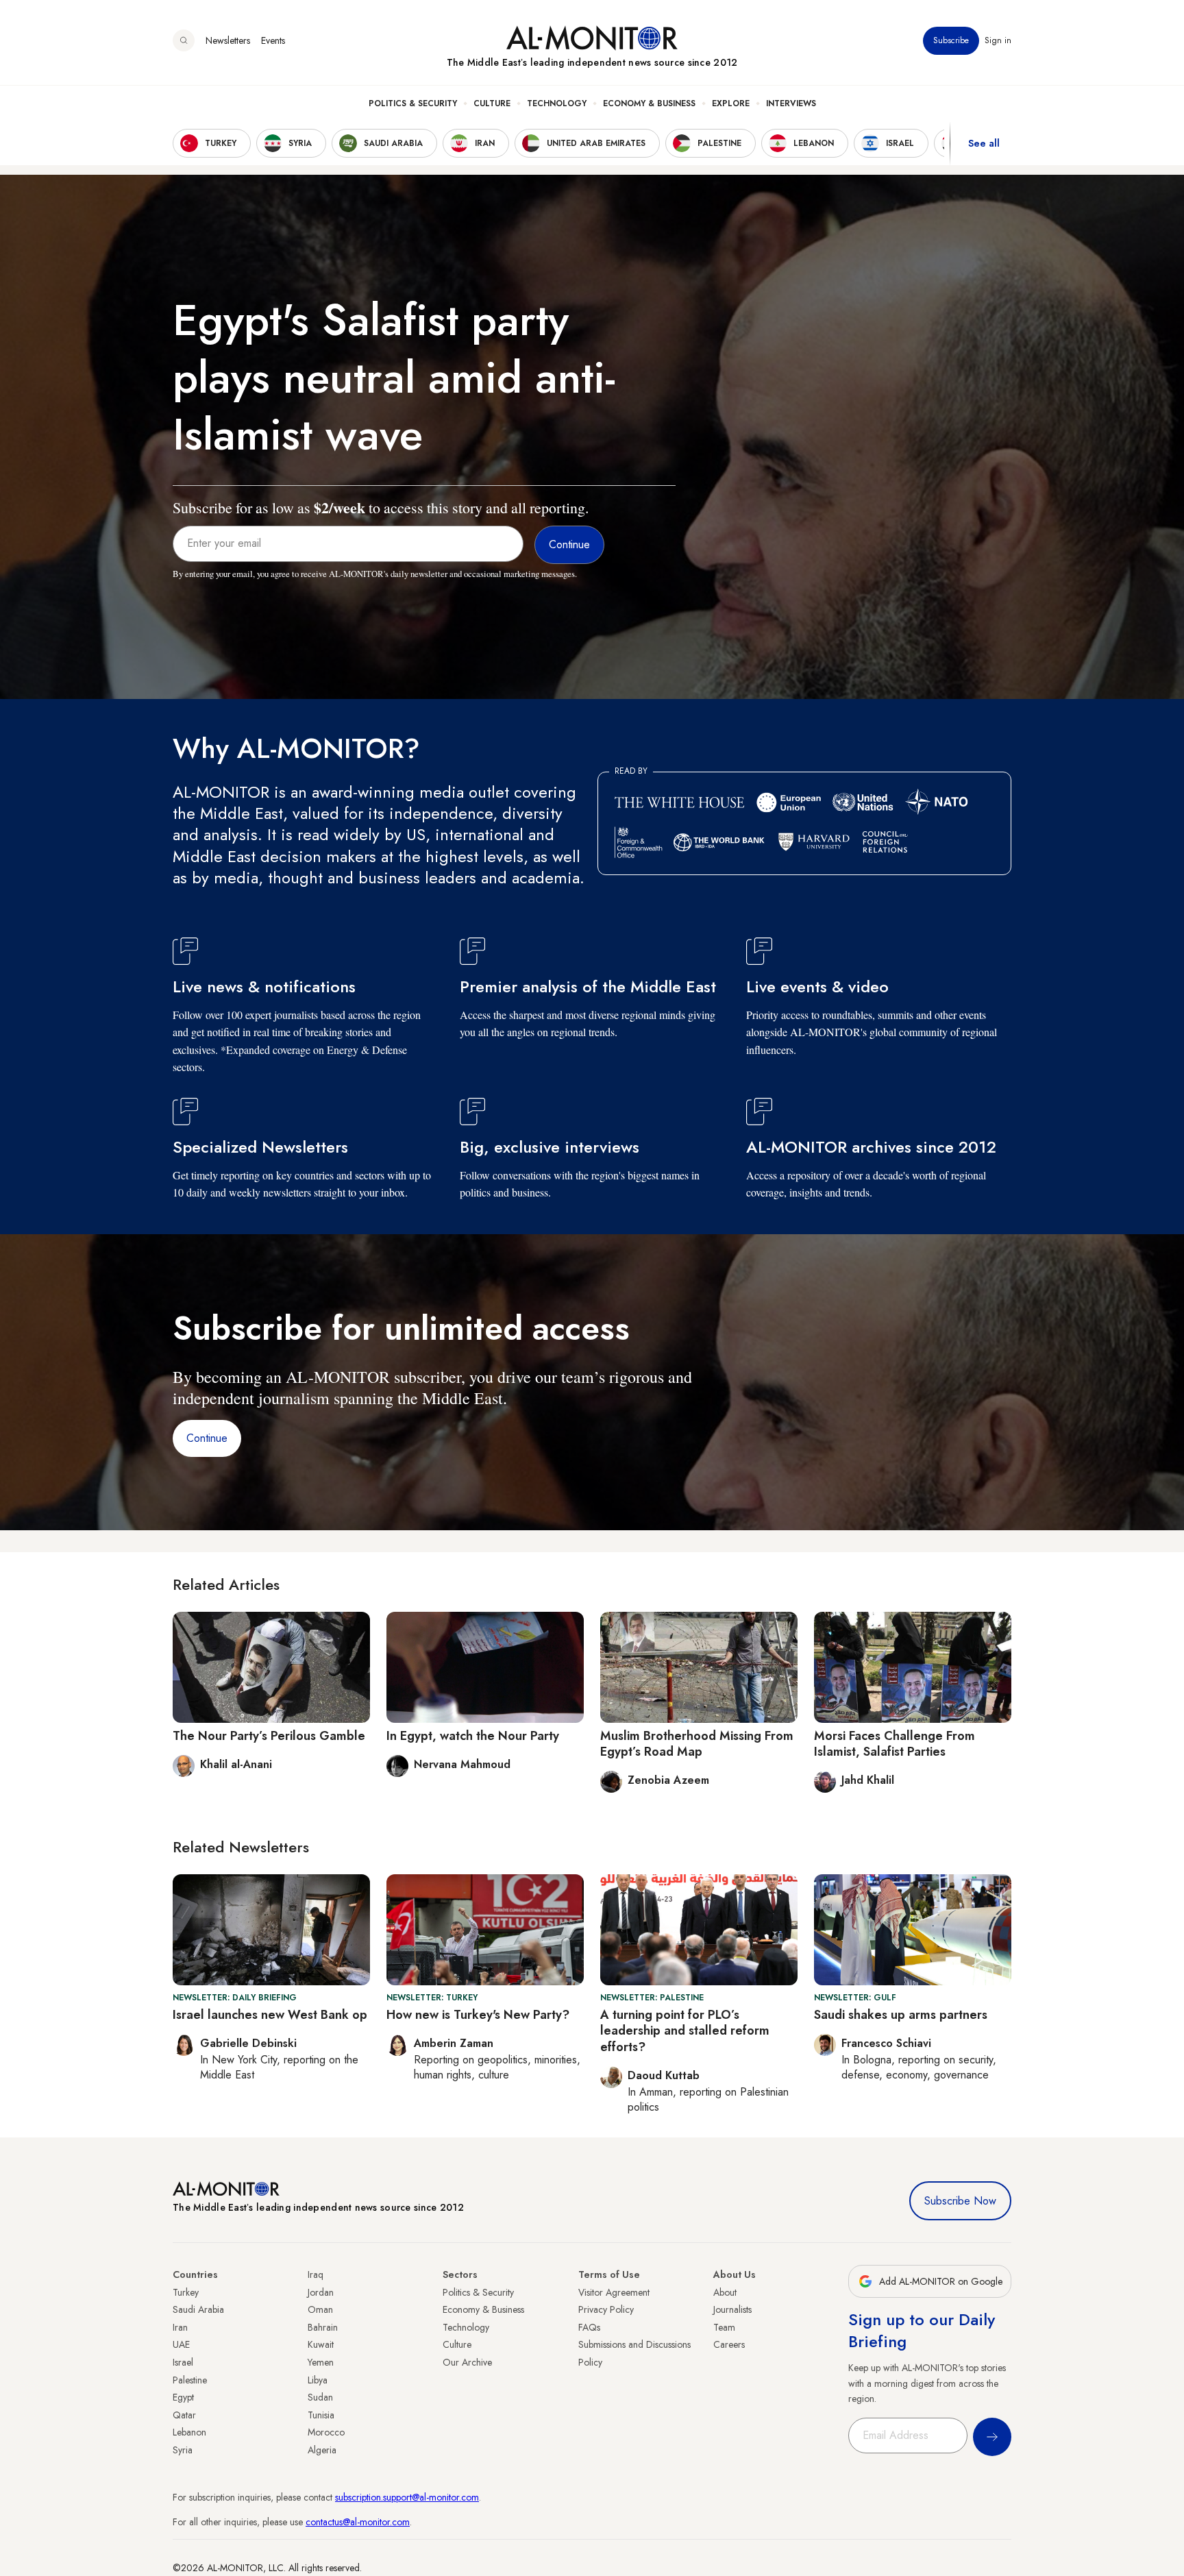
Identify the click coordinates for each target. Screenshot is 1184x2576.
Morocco (326, 2432)
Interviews (791, 103)
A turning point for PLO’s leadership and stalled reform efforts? (685, 2031)
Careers (729, 2344)
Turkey (186, 2292)
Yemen (321, 2362)
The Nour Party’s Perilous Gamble (269, 1736)
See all (984, 143)
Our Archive (467, 2362)
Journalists (732, 2309)
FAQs (589, 2327)
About (725, 2292)
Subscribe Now (960, 2201)
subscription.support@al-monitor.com (407, 2497)
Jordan (321, 2292)
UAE (181, 2344)
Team (724, 2327)
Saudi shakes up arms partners (901, 2015)
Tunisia (321, 2415)
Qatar (184, 2415)
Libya (318, 2380)
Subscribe (951, 40)
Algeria (322, 2450)
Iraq (316, 2274)
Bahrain (323, 2327)
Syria (183, 2450)
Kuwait (321, 2344)
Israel (183, 2362)
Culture (492, 103)
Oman (320, 2309)
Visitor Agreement (614, 2292)
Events (273, 40)
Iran (180, 2327)
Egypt (183, 2397)
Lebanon (189, 2432)
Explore (731, 103)
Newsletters (228, 40)
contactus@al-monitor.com (358, 2522)
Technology (557, 103)
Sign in (998, 40)
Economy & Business (649, 103)
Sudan (320, 2397)
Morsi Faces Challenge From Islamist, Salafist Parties (895, 1744)
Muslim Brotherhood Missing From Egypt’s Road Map (697, 1744)
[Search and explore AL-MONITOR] (184, 40)
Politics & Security (413, 103)
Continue (207, 1438)
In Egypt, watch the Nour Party (473, 1736)
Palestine (190, 2380)
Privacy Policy (606, 2309)
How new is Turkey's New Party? (478, 2015)
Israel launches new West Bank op (270, 2015)
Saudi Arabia (198, 2309)
